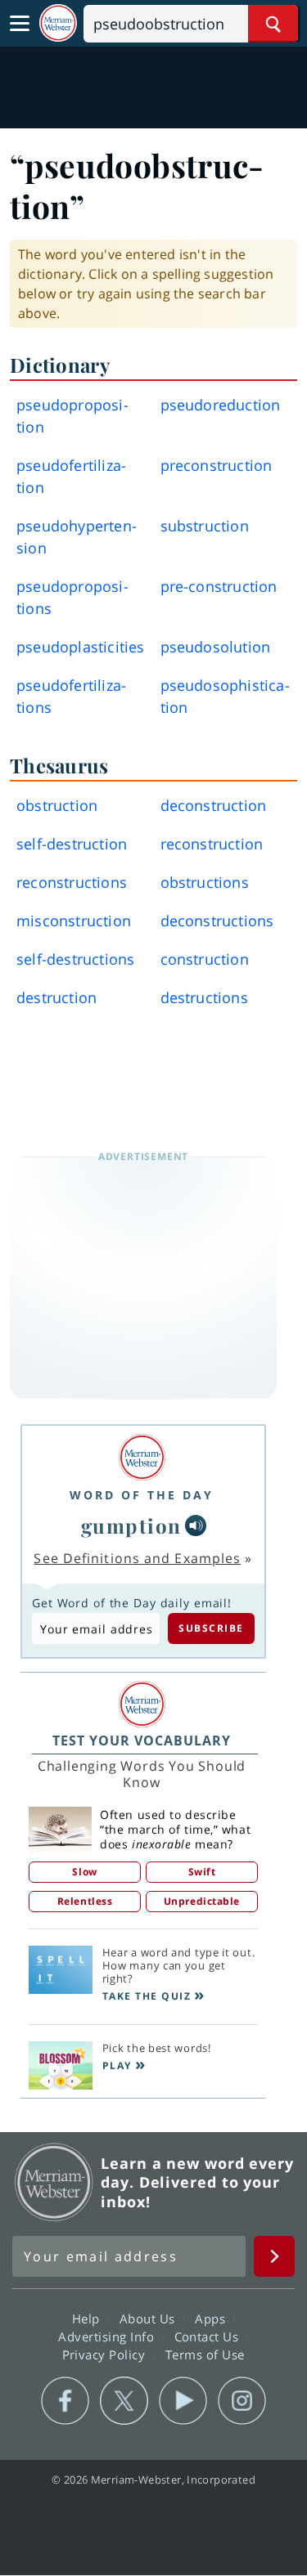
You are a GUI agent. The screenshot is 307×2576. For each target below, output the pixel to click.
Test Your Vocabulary (142, 1740)
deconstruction (214, 805)
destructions (204, 997)
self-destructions (75, 959)
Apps (212, 2318)
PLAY (117, 2065)
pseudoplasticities (81, 647)
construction (205, 959)
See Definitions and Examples (137, 1558)
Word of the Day (142, 1495)
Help (88, 2318)
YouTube (183, 2401)
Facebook (65, 2401)
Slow (84, 1872)
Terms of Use (205, 2354)
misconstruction (74, 921)
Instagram (242, 2401)
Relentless (85, 1901)
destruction (56, 997)
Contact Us (209, 2336)
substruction (205, 526)
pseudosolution (216, 647)
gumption (131, 1525)
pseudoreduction (221, 405)
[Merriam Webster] (142, 1457)
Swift (202, 1872)
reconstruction (212, 844)
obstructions (205, 882)
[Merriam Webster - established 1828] (58, 23)
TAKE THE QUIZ (147, 1996)
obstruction (57, 805)
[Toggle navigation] (20, 24)
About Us (149, 2318)
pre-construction (219, 586)
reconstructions (72, 882)
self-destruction (72, 844)
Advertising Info (108, 2336)
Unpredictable (202, 1901)
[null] (196, 1525)
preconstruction (217, 465)
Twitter (124, 2401)
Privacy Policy (106, 2354)
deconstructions (217, 921)
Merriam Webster (54, 2182)
